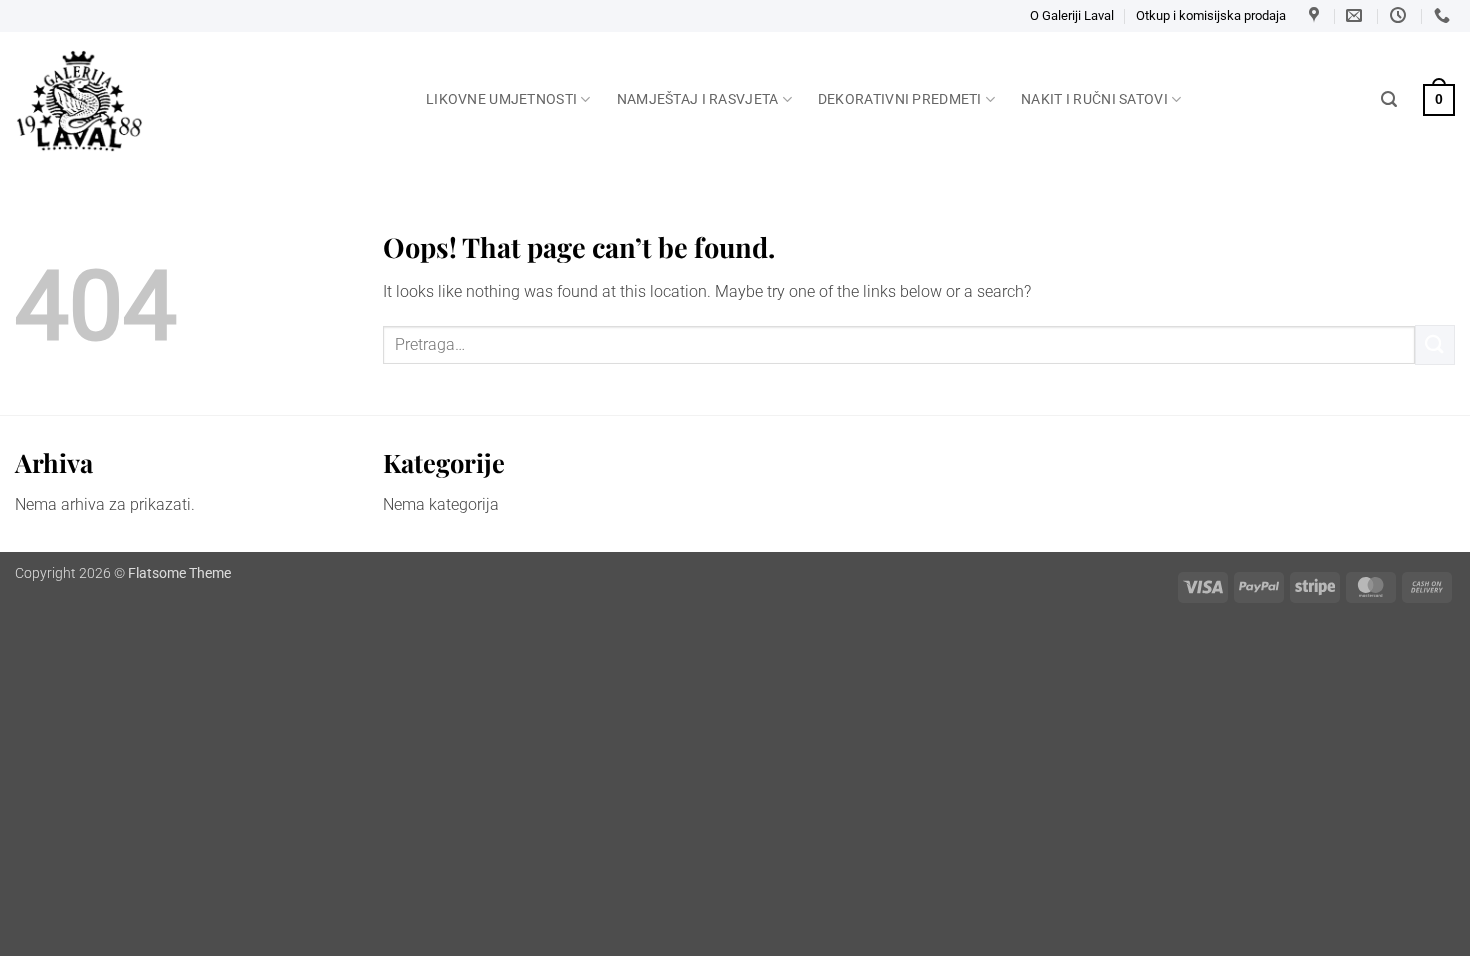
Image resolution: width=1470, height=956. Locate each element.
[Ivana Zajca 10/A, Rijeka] (1316, 15)
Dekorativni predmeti (900, 99)
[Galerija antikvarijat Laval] (205, 101)
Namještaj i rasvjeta (698, 99)
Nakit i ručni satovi (1094, 99)
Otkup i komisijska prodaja (1211, 15)
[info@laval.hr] (1356, 15)
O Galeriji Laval (1072, 15)
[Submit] (1435, 344)
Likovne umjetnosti (501, 99)
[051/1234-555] (1444, 15)
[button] (1389, 99)
